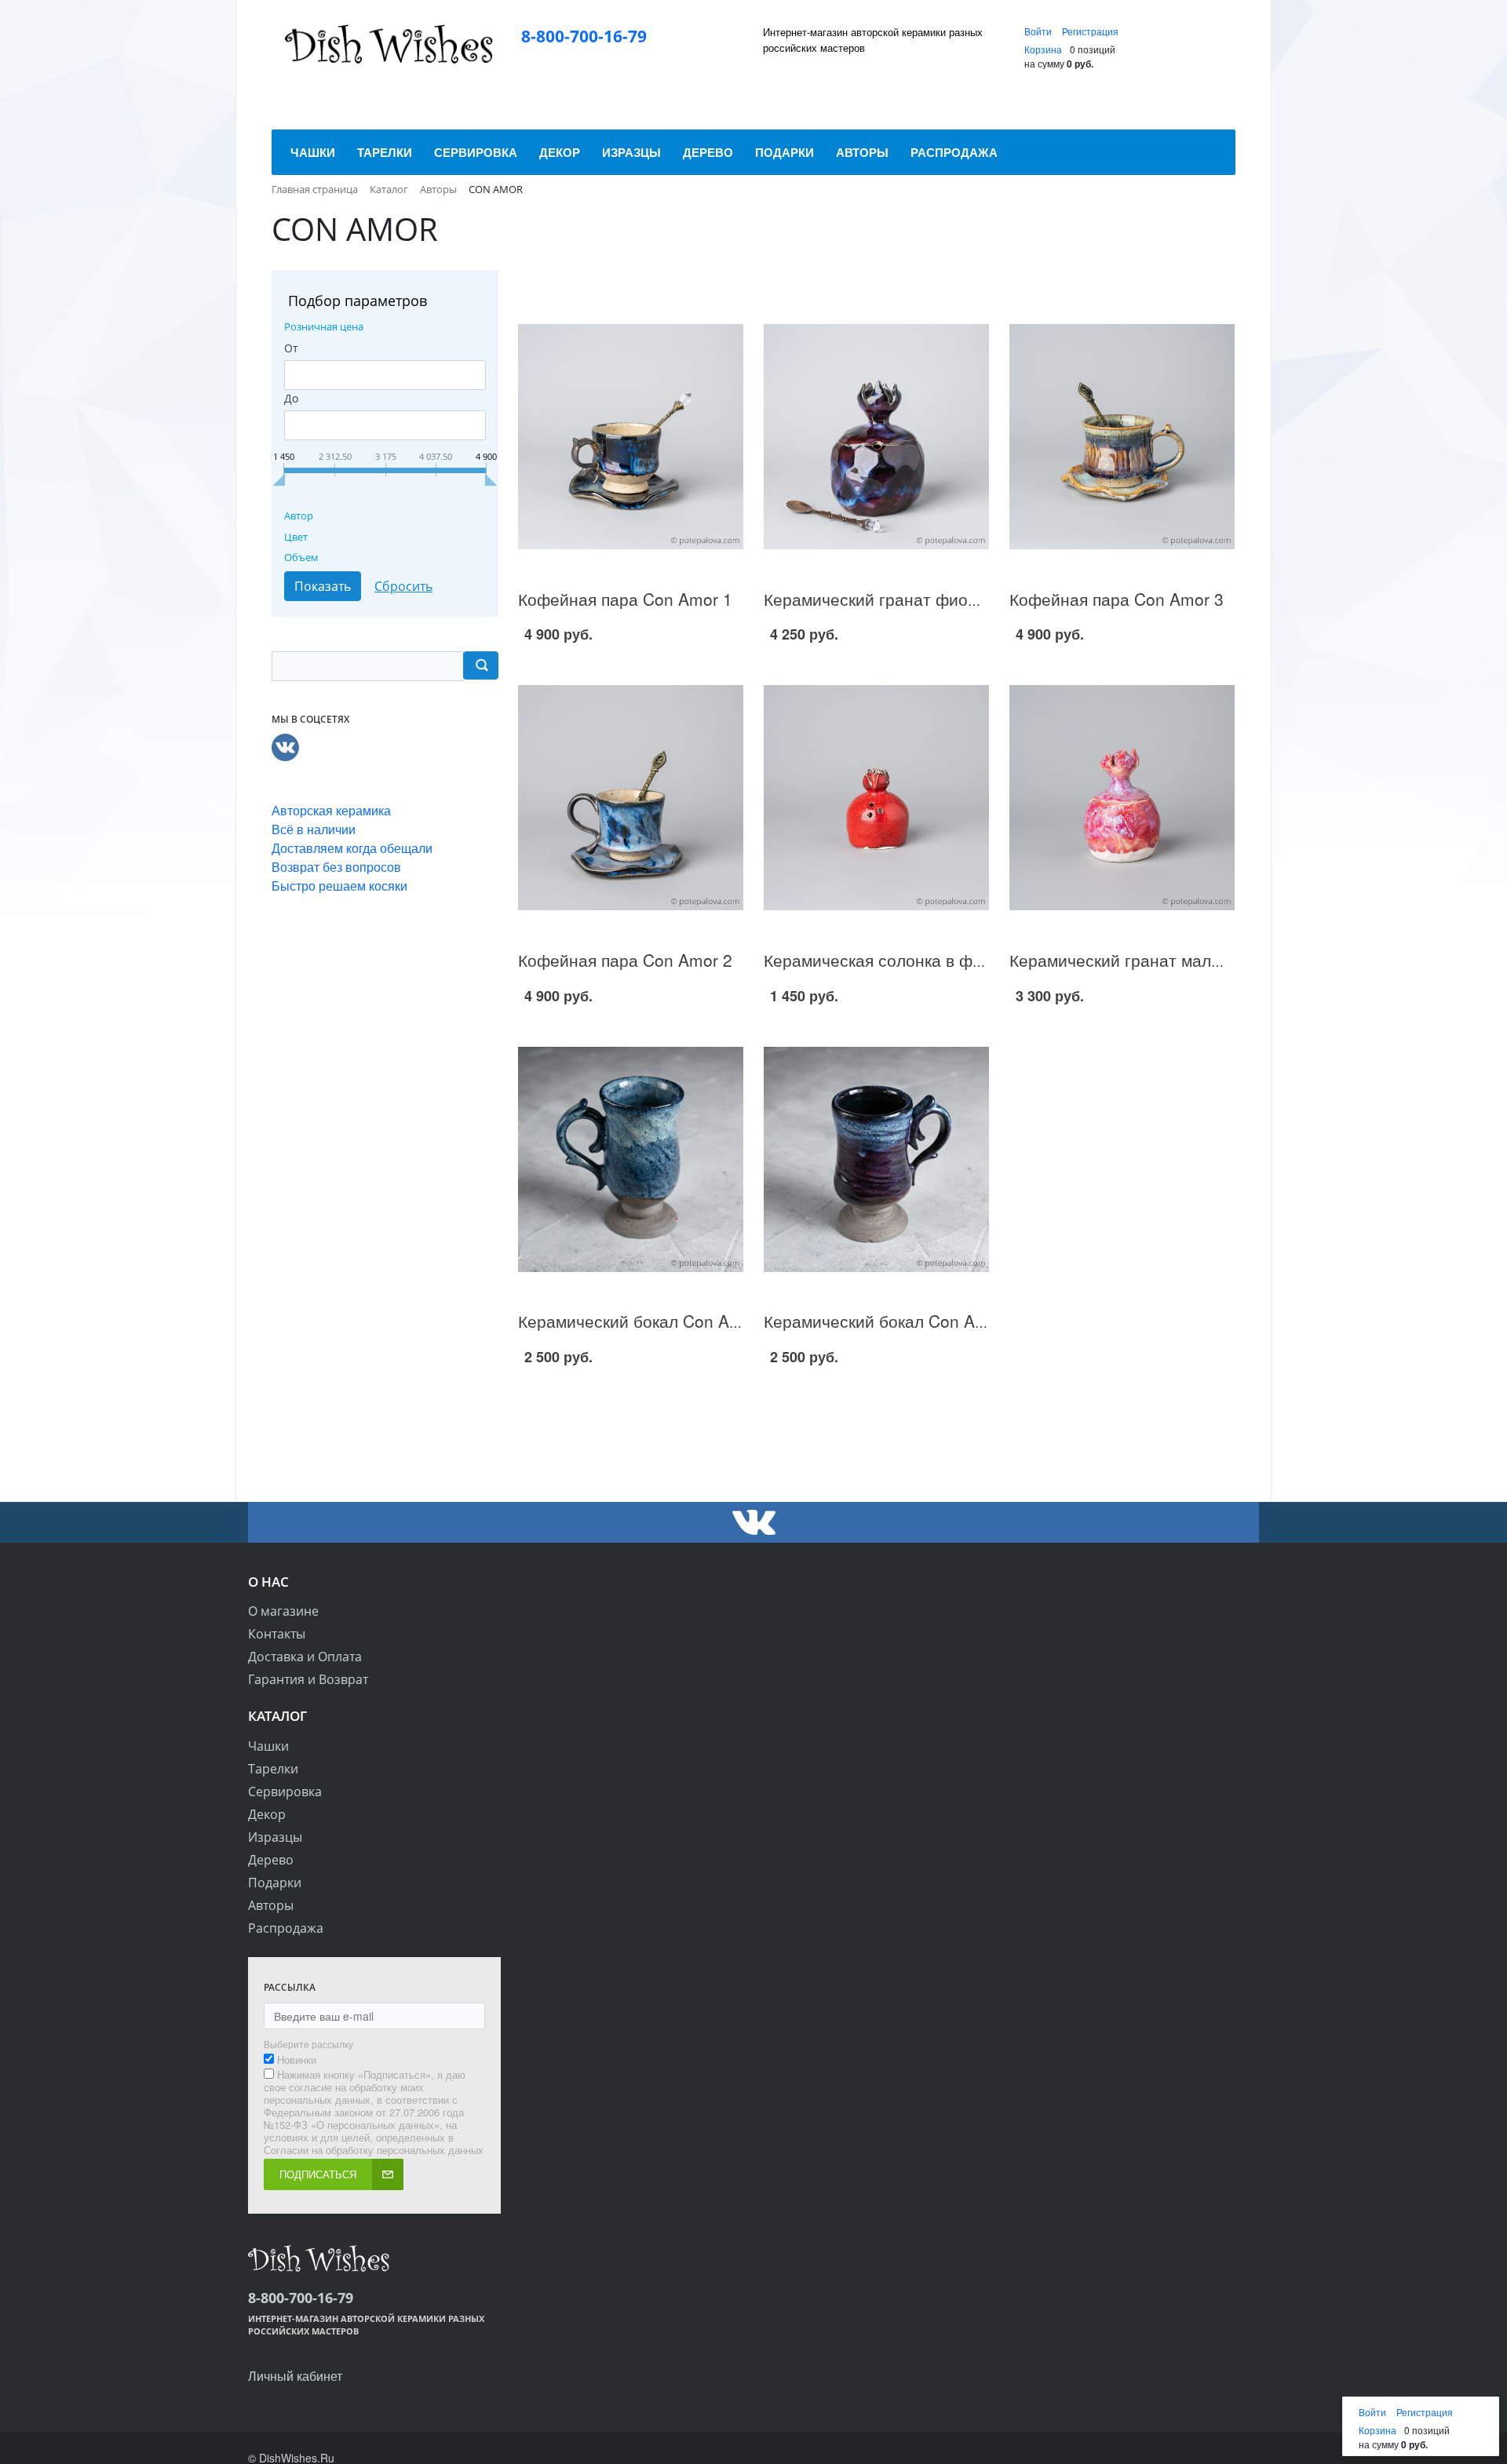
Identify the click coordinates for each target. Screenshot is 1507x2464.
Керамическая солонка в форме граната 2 (928, 960)
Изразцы (275, 1837)
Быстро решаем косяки (339, 886)
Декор (267, 1814)
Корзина (1043, 49)
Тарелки (273, 1769)
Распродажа (286, 1928)
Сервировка (285, 1792)
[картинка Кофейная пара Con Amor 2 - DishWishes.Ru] (631, 798)
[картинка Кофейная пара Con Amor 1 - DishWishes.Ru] (631, 437)
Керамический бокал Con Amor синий (664, 1321)
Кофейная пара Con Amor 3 (1117, 599)
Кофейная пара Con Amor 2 (625, 960)
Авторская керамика (331, 810)
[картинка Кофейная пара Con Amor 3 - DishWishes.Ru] (1122, 437)
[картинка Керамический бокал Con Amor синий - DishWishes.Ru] (631, 1159)
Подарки (275, 1883)
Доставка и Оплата (305, 1657)
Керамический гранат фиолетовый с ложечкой (944, 599)
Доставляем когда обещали (352, 848)
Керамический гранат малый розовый (1156, 960)
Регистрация (1090, 31)
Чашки (268, 1746)
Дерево (271, 1860)
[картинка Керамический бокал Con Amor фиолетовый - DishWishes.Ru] (876, 1159)
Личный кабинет (295, 2376)
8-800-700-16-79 (584, 36)
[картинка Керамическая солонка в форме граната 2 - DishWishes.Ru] (876, 798)
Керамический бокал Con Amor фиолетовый (935, 1321)
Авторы (271, 1905)
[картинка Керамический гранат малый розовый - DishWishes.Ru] (1122, 798)
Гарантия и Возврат (308, 1679)
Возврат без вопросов (336, 867)
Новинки (297, 2060)
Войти (1039, 31)
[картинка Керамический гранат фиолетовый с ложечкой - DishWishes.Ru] (876, 437)
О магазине (283, 1611)
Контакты (277, 1634)
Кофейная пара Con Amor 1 (625, 599)
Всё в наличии (314, 829)
